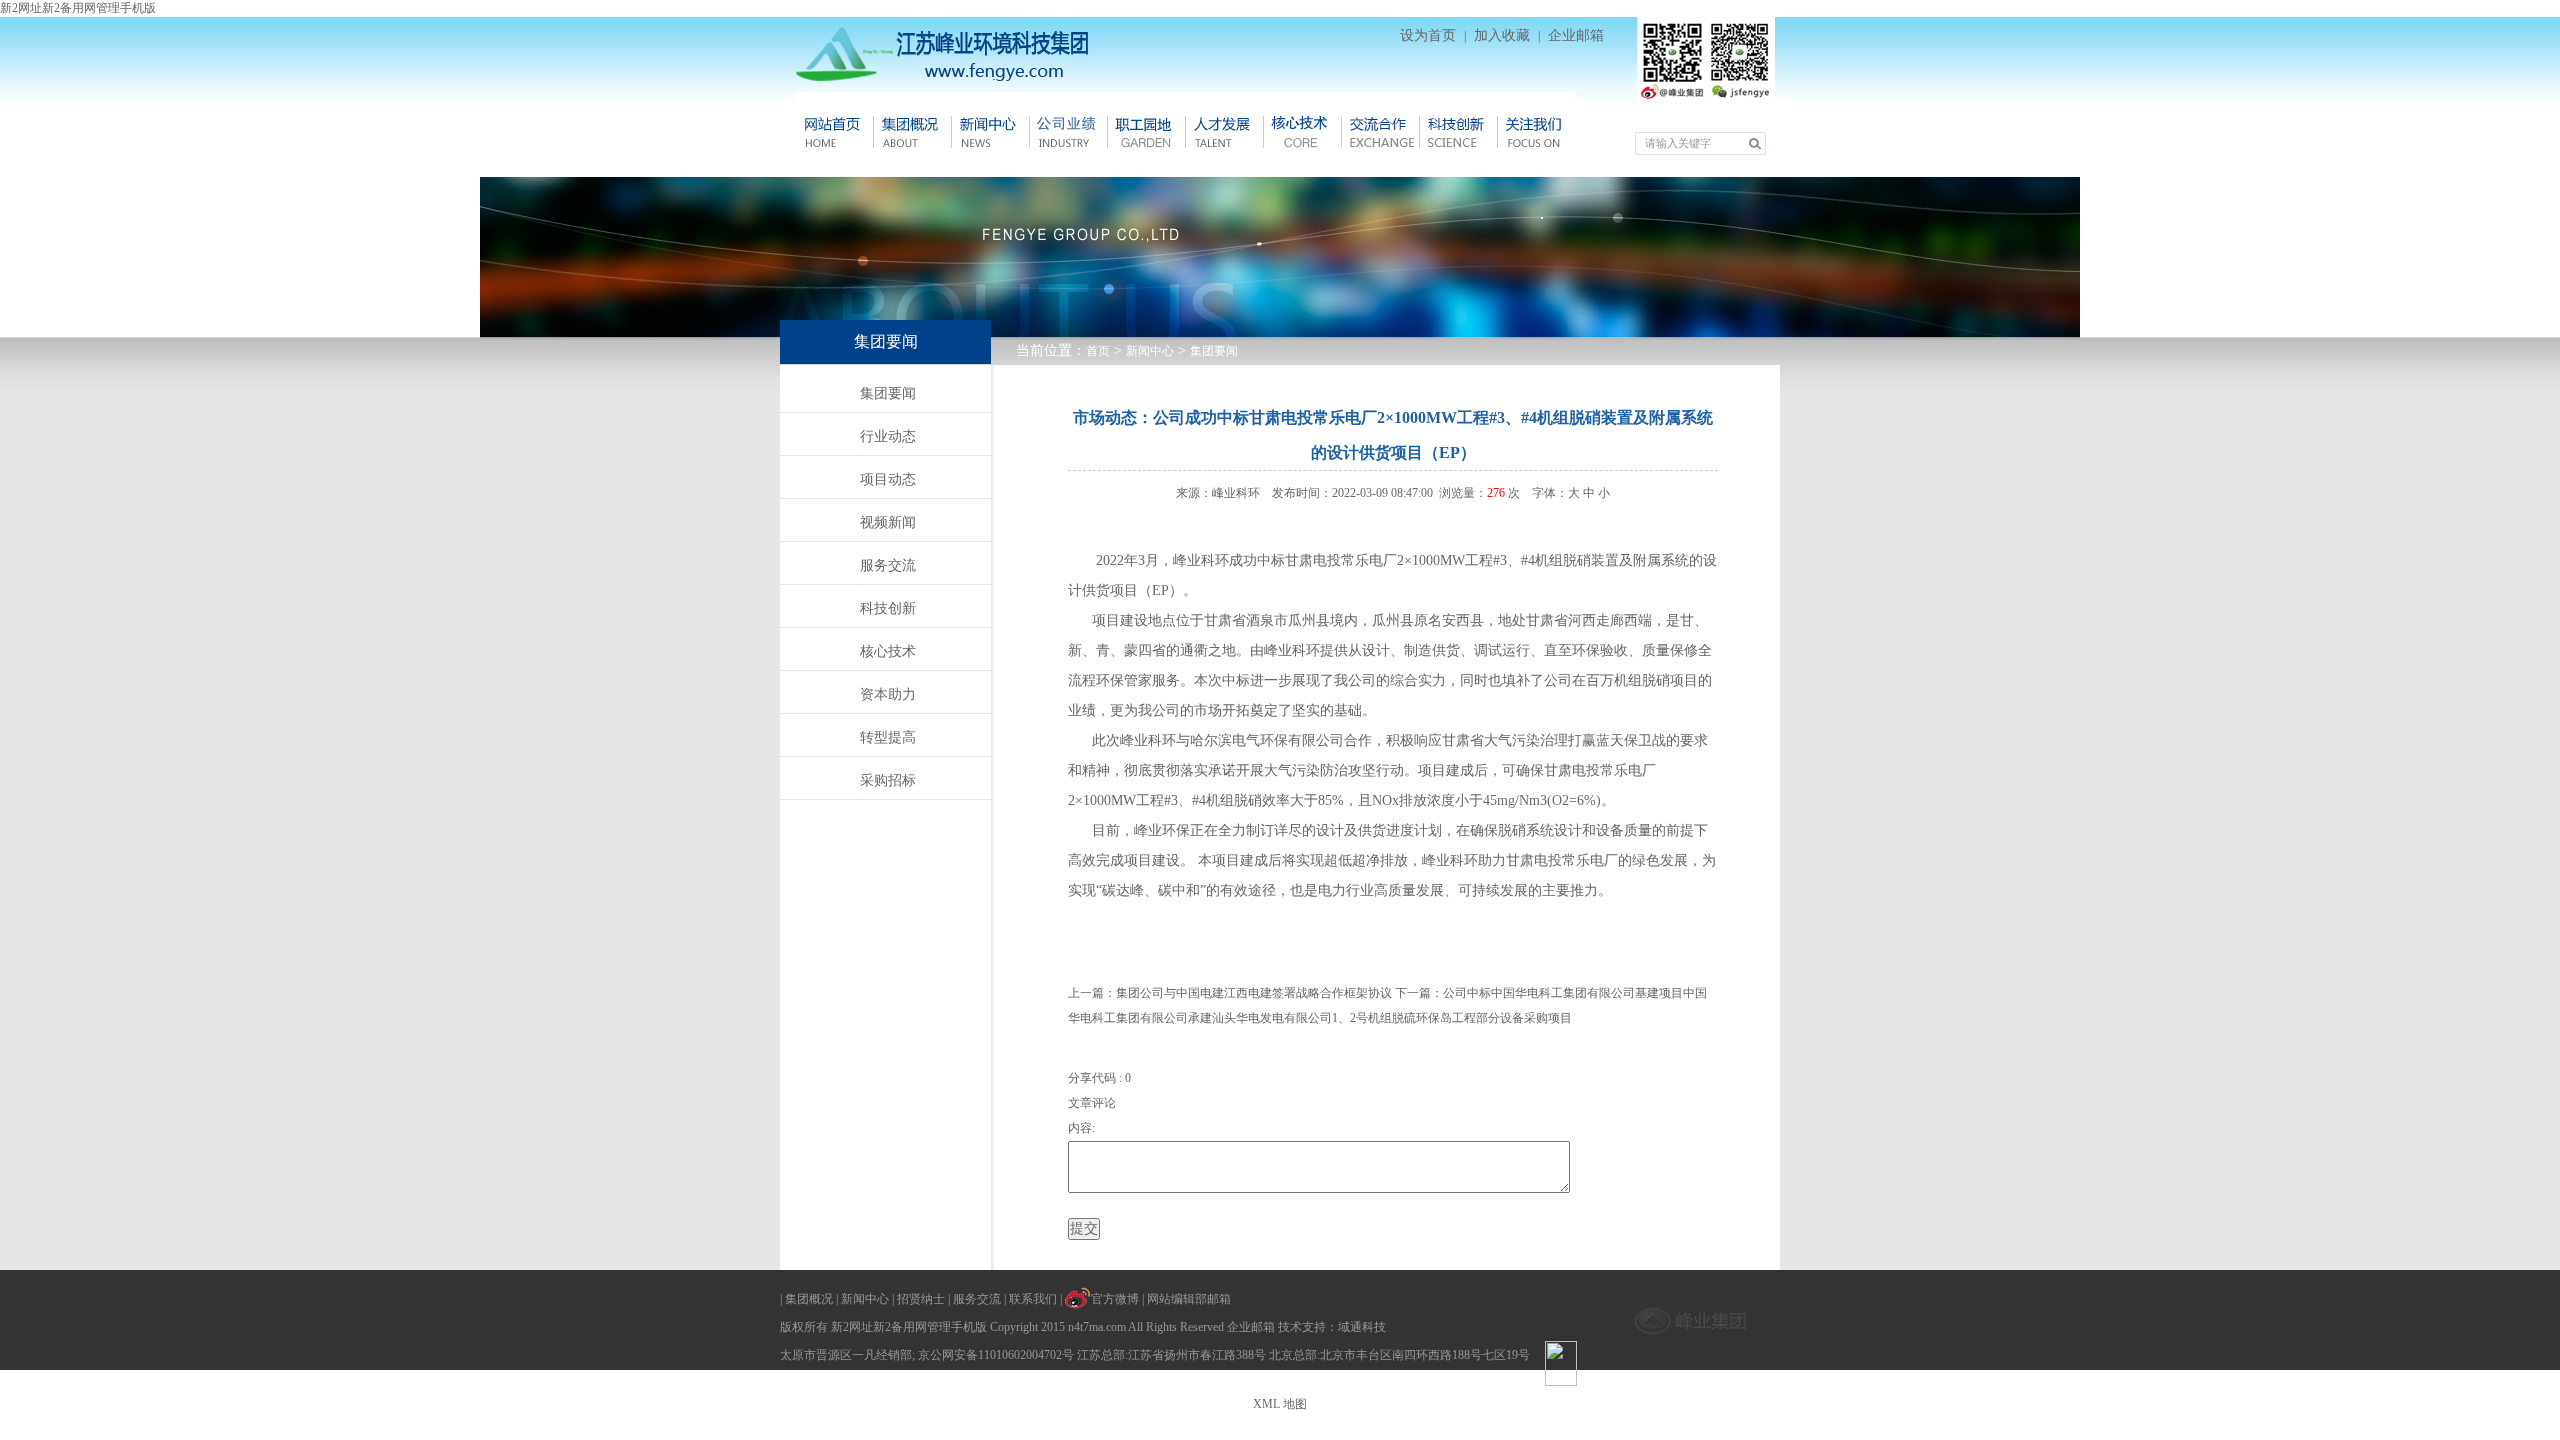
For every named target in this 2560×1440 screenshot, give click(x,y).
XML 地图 (1280, 1404)
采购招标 (888, 780)
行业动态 (888, 436)
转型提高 (888, 737)
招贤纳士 (921, 1299)
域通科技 (1362, 1327)
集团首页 (834, 132)
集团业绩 (1068, 132)
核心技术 (1302, 132)
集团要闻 (1214, 351)
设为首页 (1428, 35)
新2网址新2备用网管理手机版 (78, 8)
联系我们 (1033, 1299)
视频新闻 (888, 522)
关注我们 (1536, 132)
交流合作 (1380, 132)
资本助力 (888, 694)
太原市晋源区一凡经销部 (846, 1355)
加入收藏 (1502, 35)
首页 (1098, 351)
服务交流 (888, 565)
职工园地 (1146, 132)
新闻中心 (990, 132)
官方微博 (1115, 1299)
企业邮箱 (1576, 35)
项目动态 (888, 479)
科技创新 (1458, 132)
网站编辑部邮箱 (1189, 1299)
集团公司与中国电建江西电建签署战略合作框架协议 (1254, 993)
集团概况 (912, 132)
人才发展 (1224, 132)
